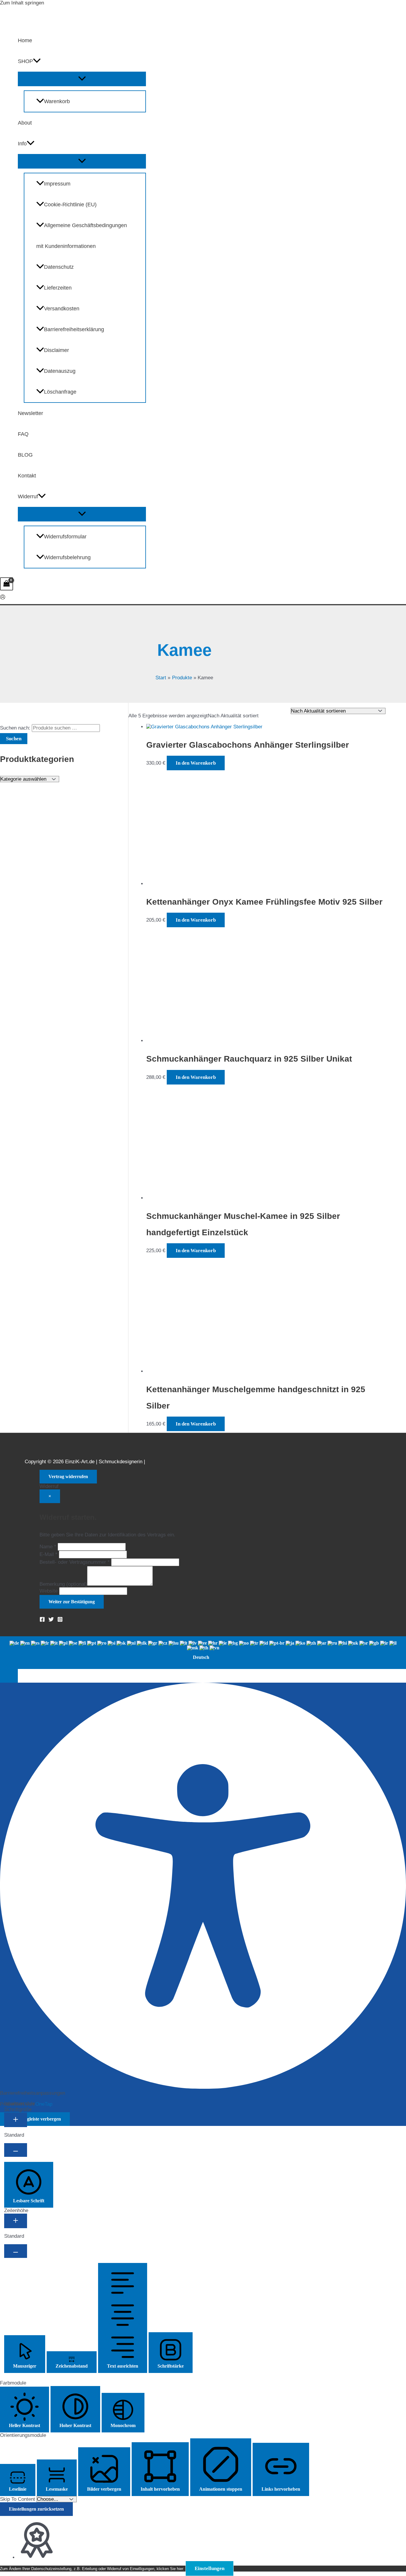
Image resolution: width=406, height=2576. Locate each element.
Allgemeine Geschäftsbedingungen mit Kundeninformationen (82, 236)
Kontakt (27, 476)
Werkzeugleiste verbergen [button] (35, 2119)
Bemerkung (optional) (63, 1584)
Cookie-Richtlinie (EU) (70, 205)
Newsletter (30, 413)
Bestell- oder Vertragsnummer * (75, 1562)
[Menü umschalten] (82, 79)
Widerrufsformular (65, 537)
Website (49, 1591)
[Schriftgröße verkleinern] (16, 2150)
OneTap (44, 2104)
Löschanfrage (60, 392)
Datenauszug (60, 371)
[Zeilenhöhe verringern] (16, 2251)
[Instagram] (60, 1620)
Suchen (14, 739)
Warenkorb (57, 101)
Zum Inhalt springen (22, 3)
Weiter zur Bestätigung (72, 1602)
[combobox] (203, 1653)
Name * (48, 1547)
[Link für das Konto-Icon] (3, 598)
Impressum (57, 184)
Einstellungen (210, 2568)
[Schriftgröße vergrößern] (16, 2120)
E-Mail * (48, 1554)
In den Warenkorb (196, 763)
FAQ (23, 434)
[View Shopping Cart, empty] (7, 584)
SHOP (25, 61)
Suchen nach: (15, 728)
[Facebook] (42, 1620)
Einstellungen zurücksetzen (36, 2509)
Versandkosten (62, 309)
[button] (37, 61)
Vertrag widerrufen (68, 1476)
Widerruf (28, 496)
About (25, 123)
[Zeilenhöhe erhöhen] (16, 2221)
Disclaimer (56, 350)
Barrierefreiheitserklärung (74, 329)
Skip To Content (18, 2499)
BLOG (25, 455)
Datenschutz (59, 267)
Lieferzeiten (58, 288)
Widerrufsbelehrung (67, 557)
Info (22, 144)
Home (25, 40)
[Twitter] (51, 1620)
